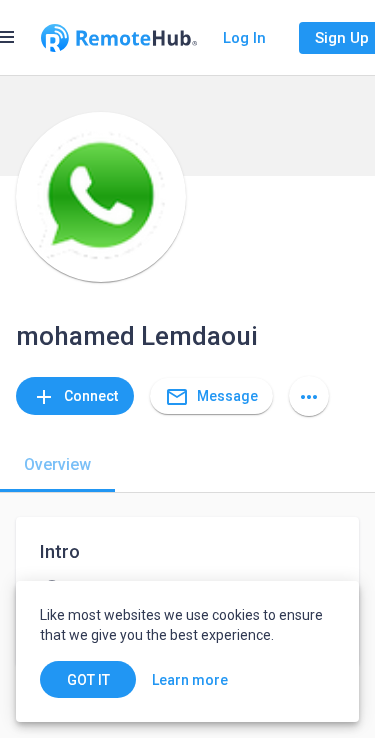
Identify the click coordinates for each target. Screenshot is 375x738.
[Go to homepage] (119, 38)
